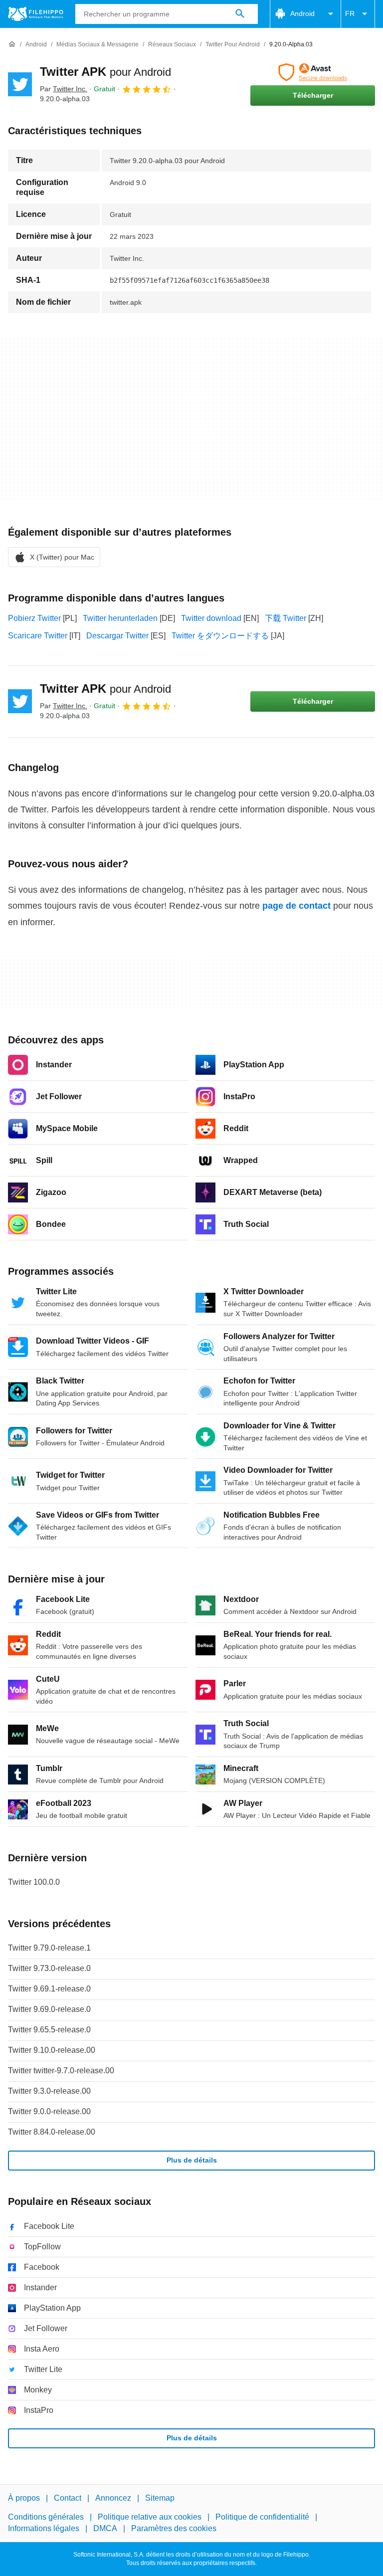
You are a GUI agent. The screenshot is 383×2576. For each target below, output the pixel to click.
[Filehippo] (36, 14)
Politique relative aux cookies (150, 2517)
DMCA (105, 2528)
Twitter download (211, 618)
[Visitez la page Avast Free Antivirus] (313, 72)
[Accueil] (12, 44)
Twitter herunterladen (120, 618)
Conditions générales (46, 2517)
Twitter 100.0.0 (34, 1882)
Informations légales (44, 2528)
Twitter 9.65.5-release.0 (49, 2030)
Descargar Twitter (117, 636)
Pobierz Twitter (34, 618)
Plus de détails (192, 2160)
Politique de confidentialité (262, 2517)
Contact (68, 2498)
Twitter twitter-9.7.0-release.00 (61, 2071)
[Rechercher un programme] (240, 14)
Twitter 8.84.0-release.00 (52, 2132)
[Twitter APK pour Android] (20, 84)
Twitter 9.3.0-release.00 (49, 2091)
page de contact (296, 906)
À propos (24, 2498)
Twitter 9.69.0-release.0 (49, 2009)
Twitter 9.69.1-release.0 (49, 1989)
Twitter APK (105, 72)
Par (64, 89)
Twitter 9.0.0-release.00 (49, 2111)
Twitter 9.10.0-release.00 (52, 2050)
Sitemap (160, 2498)
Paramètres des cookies (174, 2528)
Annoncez (113, 2498)
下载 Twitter (286, 618)
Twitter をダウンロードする (220, 636)
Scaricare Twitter (38, 636)
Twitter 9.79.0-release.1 (49, 1948)
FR (350, 13)
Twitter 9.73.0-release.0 (49, 1968)
